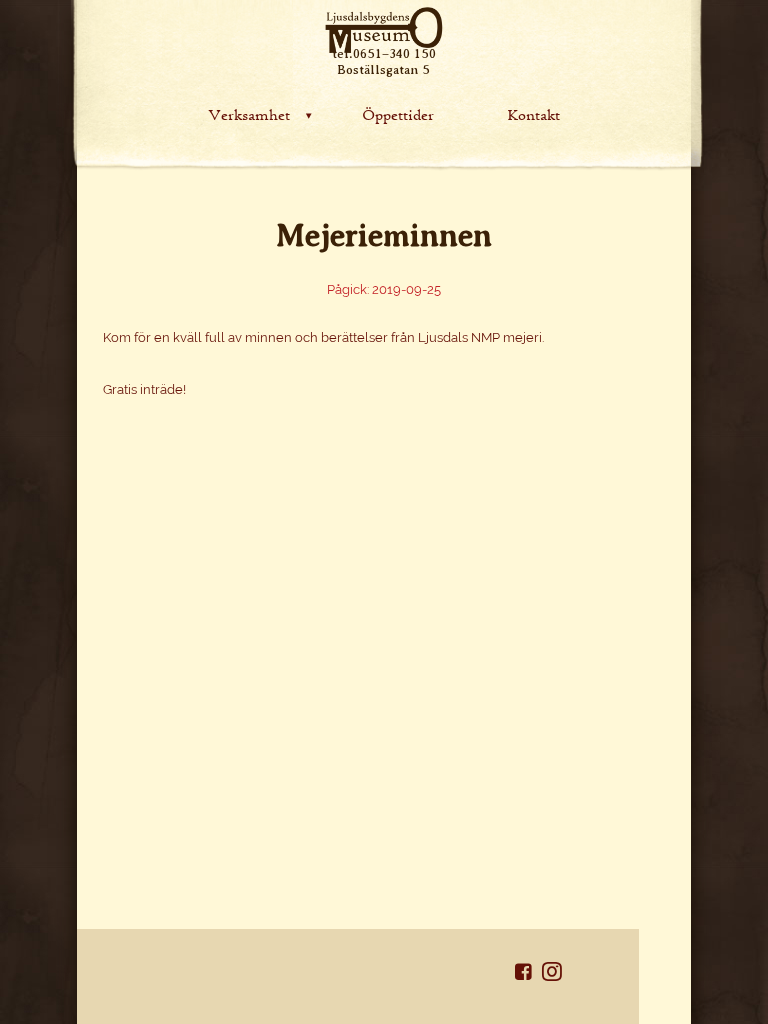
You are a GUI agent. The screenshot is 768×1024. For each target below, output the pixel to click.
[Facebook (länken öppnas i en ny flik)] (528, 975)
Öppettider (398, 113)
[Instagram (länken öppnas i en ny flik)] (552, 975)
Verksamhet (249, 113)
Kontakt (533, 113)
